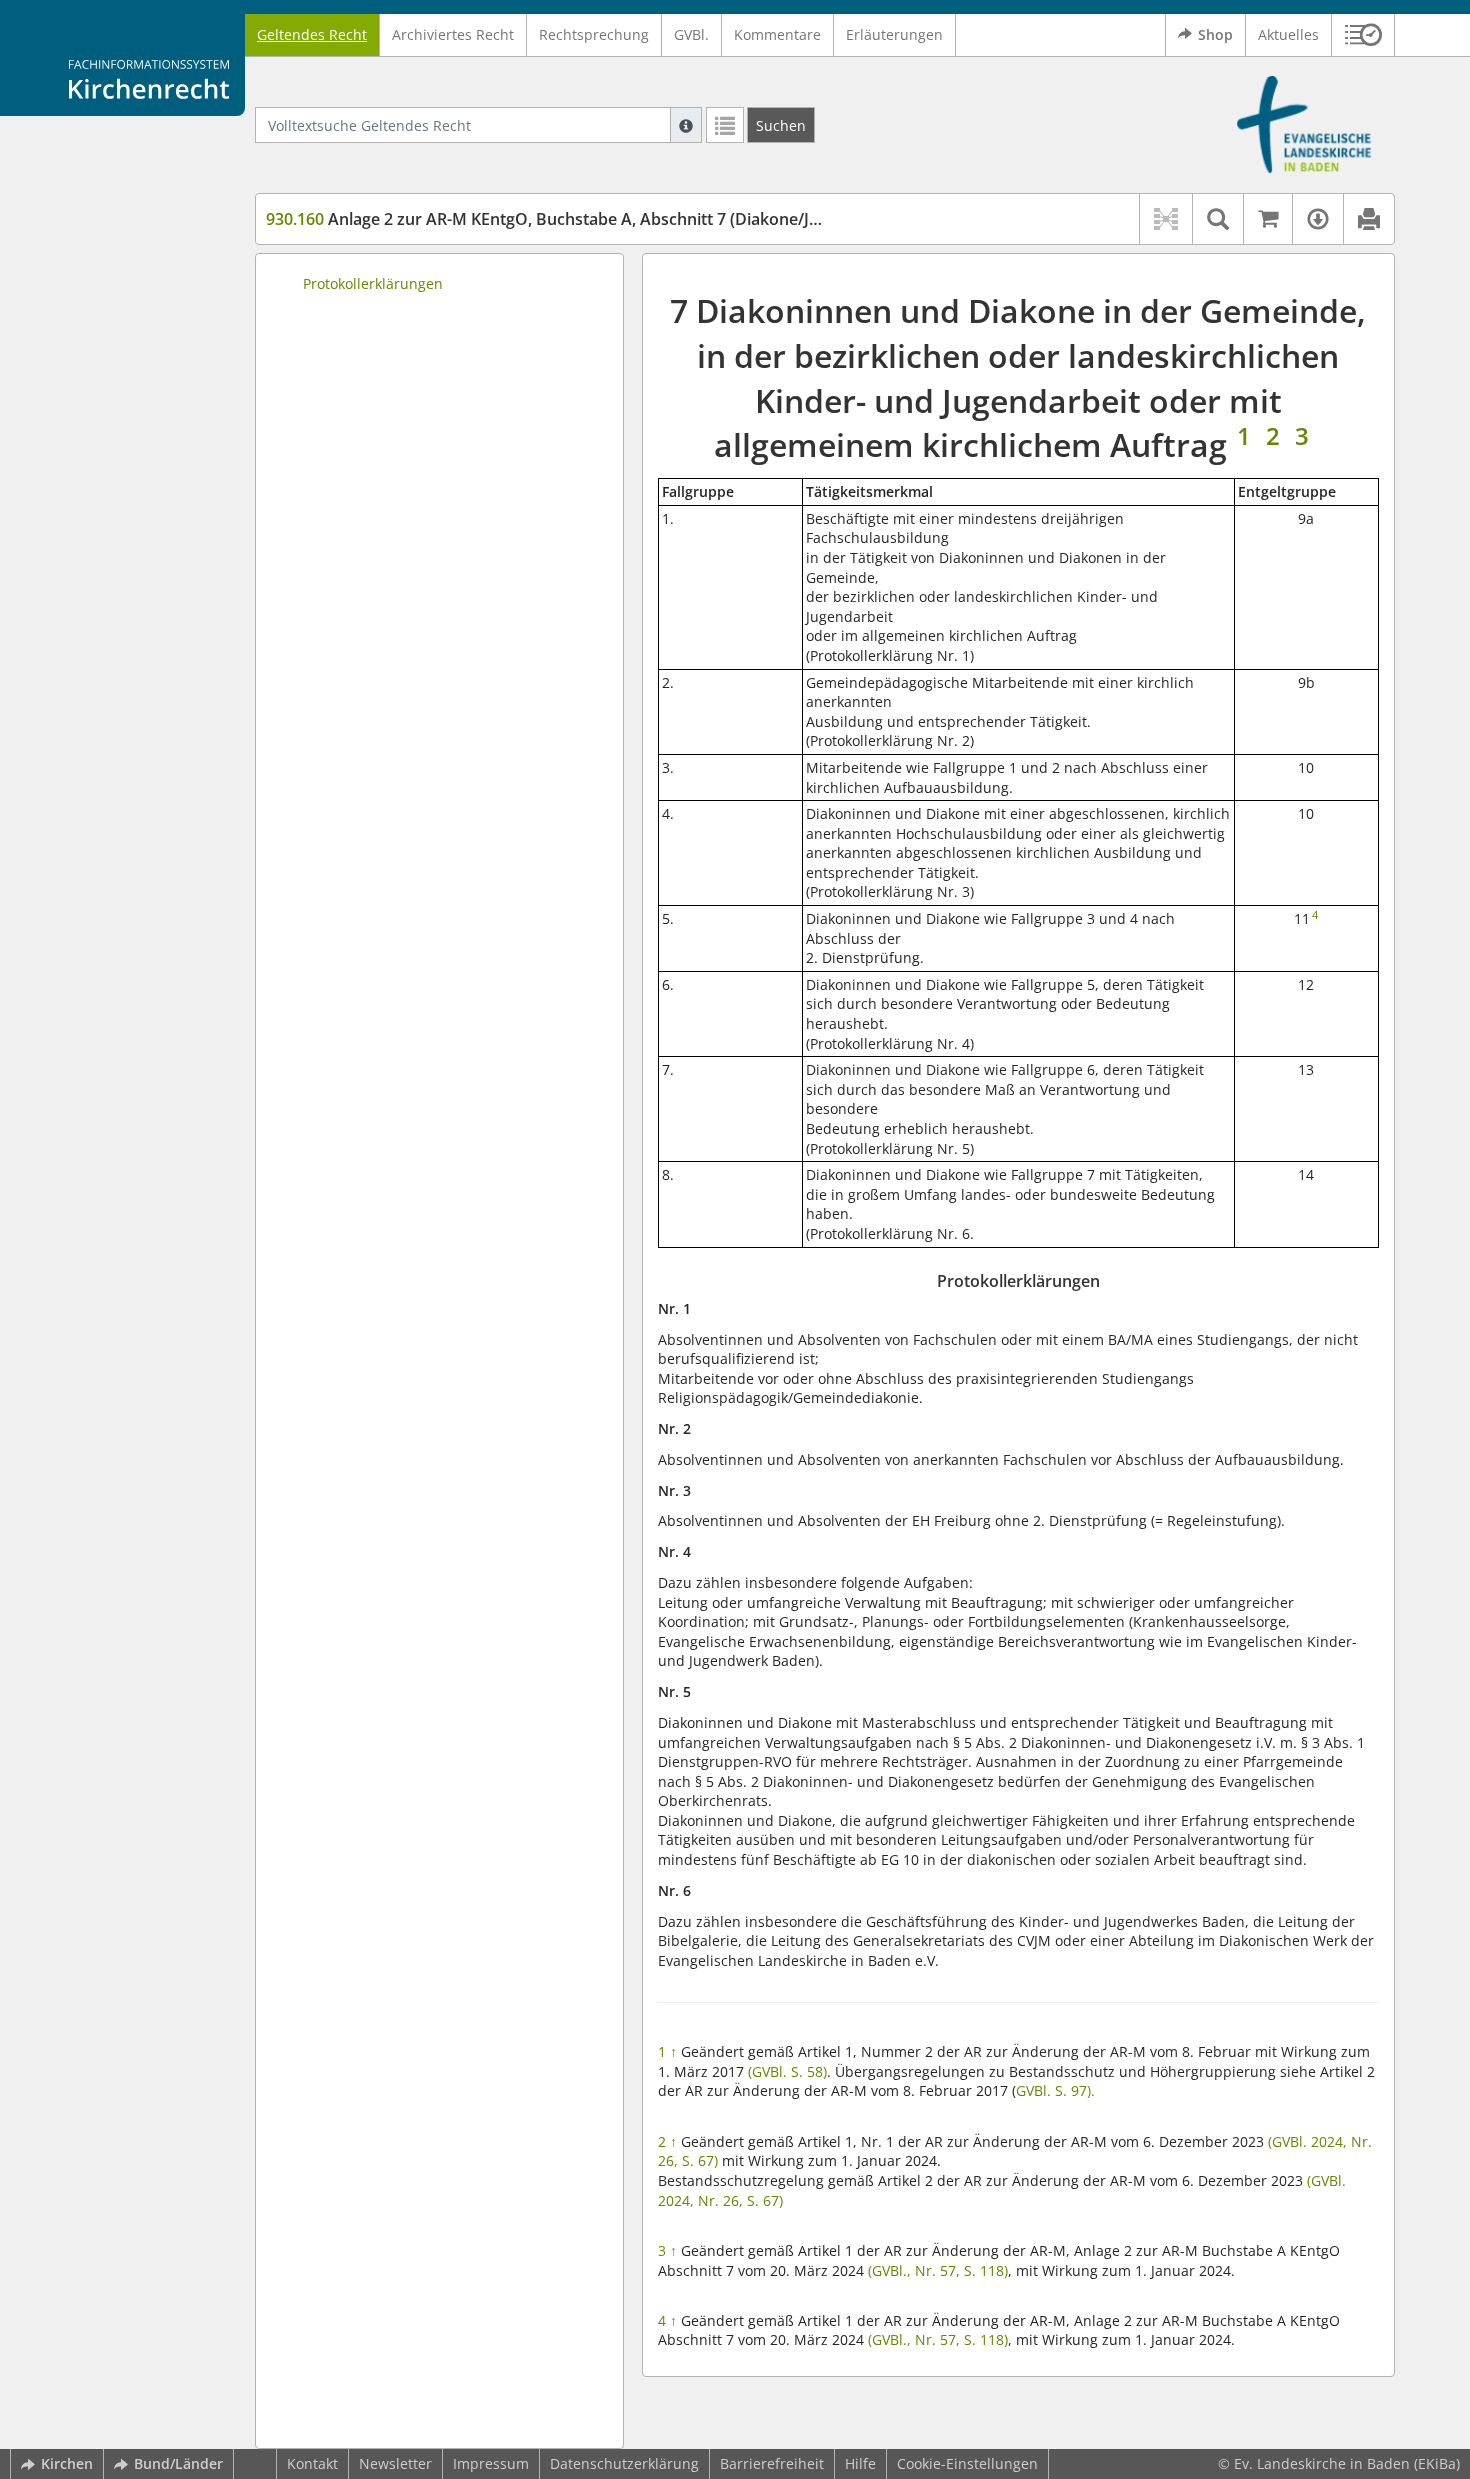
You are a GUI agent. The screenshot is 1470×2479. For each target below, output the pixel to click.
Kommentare (777, 34)
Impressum (491, 2463)
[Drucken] (1368, 219)
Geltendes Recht (312, 34)
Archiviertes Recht (453, 34)
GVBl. (691, 34)
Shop (1215, 34)
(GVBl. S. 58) (787, 2071)
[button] (1363, 35)
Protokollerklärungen (373, 283)
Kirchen (67, 2463)
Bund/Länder (178, 2463)
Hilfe (860, 2463)
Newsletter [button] (395, 2463)
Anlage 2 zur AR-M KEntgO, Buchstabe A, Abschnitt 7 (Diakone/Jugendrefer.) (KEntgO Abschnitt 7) (665, 219)
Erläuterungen (894, 34)
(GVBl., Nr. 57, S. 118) (938, 2270)
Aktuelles (1288, 34)
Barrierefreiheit (772, 2463)
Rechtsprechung (594, 34)
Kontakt (312, 2463)
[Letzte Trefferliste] (725, 125)
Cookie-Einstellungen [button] (967, 2463)
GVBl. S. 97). (1055, 2090)
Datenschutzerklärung (624, 2463)
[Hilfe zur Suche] (686, 125)
